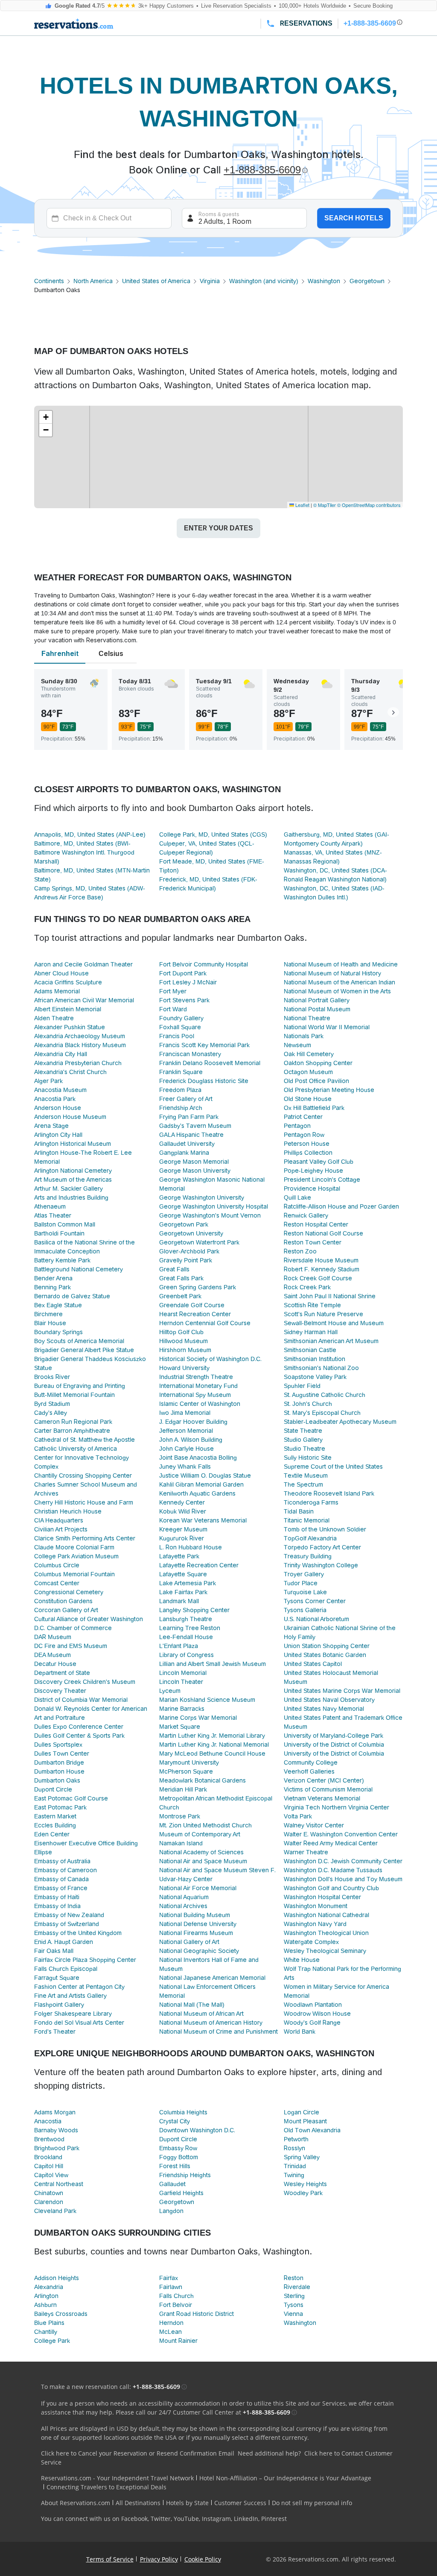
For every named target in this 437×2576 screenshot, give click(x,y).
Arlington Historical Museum (73, 1144)
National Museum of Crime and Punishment (218, 2032)
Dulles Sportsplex (58, 1745)
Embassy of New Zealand (69, 1915)
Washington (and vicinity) (264, 281)
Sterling (294, 2296)
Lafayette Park (179, 1556)
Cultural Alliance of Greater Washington (89, 1619)
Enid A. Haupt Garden (64, 1942)
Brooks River (52, 1377)
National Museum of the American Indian (339, 982)
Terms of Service (110, 2559)
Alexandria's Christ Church (70, 1072)
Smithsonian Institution (315, 1359)
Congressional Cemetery (69, 1592)
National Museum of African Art (201, 2014)
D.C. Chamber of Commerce (73, 1628)
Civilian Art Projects (61, 1529)
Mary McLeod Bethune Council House (212, 1753)
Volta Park (298, 1816)
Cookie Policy (203, 2559)
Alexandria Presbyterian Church (78, 1063)
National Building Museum (195, 1915)
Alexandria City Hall (61, 1054)
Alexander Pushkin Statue (70, 1027)
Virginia (210, 281)
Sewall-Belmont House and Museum (334, 1323)
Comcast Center (57, 1583)
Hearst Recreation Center (195, 1314)
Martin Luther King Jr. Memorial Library (212, 1736)
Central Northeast (59, 2184)
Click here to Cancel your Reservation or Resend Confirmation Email (138, 2453)
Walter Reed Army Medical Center (331, 1843)
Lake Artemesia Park (188, 1583)
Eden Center (52, 1834)
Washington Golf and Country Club (331, 1888)
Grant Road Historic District (197, 2314)
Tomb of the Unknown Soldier (325, 1529)
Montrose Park (180, 1816)
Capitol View (51, 2175)
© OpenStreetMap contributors (369, 505)
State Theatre (303, 1431)
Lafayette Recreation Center (199, 1565)
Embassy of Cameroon (66, 1870)
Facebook (134, 2519)
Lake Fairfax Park (183, 1592)
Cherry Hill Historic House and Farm (84, 1502)
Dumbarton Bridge (59, 1762)
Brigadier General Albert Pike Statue (84, 1350)
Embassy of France (61, 1888)
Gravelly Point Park (186, 1260)
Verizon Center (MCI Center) (324, 1780)
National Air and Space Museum (203, 1861)
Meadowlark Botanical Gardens (202, 1780)
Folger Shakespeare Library (73, 2014)
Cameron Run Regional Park (73, 1422)
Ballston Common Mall (65, 1224)
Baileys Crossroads (61, 2314)
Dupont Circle (53, 1789)
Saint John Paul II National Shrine (330, 1296)
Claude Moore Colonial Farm (74, 1547)
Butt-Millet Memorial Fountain (74, 1395)
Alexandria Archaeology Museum (80, 1036)
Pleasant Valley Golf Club (319, 1162)
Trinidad (295, 2166)
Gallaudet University (187, 1144)
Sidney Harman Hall (311, 1332)
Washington (324, 281)
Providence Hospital (312, 1188)
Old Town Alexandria (312, 2130)
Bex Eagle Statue (58, 1305)
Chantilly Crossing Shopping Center (83, 1475)
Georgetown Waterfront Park (199, 1242)
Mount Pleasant (305, 2121)
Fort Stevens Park (184, 1000)
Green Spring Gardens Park (198, 1287)
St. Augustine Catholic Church (325, 1395)
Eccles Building (55, 1825)
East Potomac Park (60, 1807)
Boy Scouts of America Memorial (79, 1341)
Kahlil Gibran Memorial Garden (201, 1484)
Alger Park (48, 1081)
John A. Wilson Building (191, 1440)
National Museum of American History (211, 2023)
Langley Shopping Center (194, 1610)
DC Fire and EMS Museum (71, 1646)
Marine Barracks (182, 1709)
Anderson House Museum (70, 1117)
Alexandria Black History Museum (80, 1045)
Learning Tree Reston (190, 1628)
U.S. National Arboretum (316, 1619)
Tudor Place (301, 1583)
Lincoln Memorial (183, 1673)
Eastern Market (55, 1816)
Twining (294, 2175)
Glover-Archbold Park (189, 1251)
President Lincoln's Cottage (322, 1180)
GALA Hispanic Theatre (191, 1135)
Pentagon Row (304, 1135)
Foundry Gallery (181, 1018)
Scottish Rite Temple (312, 1305)
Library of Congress (186, 1655)
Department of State (62, 1673)
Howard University (184, 1368)
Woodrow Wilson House (317, 2014)
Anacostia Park (55, 1099)
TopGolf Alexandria (310, 1538)
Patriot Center (303, 1117)
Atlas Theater (53, 1215)
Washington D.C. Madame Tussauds (333, 1870)
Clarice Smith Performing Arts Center (85, 1538)
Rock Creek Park (307, 1287)
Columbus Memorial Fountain (74, 1574)
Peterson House (307, 1144)
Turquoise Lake (305, 1592)
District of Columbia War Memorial (81, 1700)
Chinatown (49, 2193)
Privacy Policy (159, 2559)
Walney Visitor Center (314, 1825)
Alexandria (49, 2287)
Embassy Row (178, 2148)
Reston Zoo (300, 1251)
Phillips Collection (308, 1153)
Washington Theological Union (326, 1933)
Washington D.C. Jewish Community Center (343, 1861)
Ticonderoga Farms (311, 1502)
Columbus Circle (57, 1565)
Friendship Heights (185, 2175)
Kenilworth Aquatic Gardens (197, 1493)
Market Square (180, 1727)
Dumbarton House (59, 1771)
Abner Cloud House (61, 973)
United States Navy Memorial (324, 1709)
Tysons (294, 2305)
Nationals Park (304, 1036)
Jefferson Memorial (186, 1431)
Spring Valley (302, 2157)
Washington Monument (316, 1906)
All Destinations (138, 2503)
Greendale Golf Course (192, 1305)
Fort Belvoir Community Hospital (204, 964)
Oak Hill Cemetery (309, 1054)
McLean (170, 2332)
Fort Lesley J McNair (188, 982)
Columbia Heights (183, 2112)
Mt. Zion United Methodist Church (205, 1825)
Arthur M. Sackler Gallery (68, 1188)
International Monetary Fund (198, 1386)
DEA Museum (52, 1655)
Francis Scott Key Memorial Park (204, 1045)
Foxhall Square (180, 1027)
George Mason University (195, 1171)
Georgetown (367, 281)
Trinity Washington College (321, 1565)
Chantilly (46, 2332)
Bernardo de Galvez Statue (72, 1296)
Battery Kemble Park (62, 1260)
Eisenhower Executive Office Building (86, 1843)
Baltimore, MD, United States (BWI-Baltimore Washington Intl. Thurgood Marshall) (84, 852)
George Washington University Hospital (214, 1206)
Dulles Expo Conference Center (79, 1727)
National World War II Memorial (327, 1027)
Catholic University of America (76, 1449)
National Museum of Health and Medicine (341, 964)
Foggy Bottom (179, 2157)
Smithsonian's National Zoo (321, 1368)
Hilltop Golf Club (181, 1332)
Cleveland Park (55, 2211)
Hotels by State (187, 2503)
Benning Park (52, 1287)
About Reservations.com (76, 2503)
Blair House (50, 1323)
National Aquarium (184, 1897)
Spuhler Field (302, 1386)
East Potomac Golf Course (71, 1798)
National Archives (183, 1906)
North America (93, 281)
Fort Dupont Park (183, 973)
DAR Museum (53, 1637)
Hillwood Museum (184, 1341)
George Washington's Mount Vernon (210, 1215)
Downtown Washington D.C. (197, 2130)
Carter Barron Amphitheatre (72, 1431)
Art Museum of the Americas (73, 1180)
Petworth (296, 2139)
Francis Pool (177, 1036)
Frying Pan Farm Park (189, 1117)
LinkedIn (246, 2519)
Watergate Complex (311, 1942)
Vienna (293, 2314)
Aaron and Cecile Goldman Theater (83, 964)
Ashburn (45, 2305)
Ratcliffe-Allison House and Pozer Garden (341, 1206)
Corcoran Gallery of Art (66, 1610)
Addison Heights (57, 2278)
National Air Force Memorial (198, 1888)
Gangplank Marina (184, 1153)
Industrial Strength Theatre (196, 1377)
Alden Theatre (54, 1018)
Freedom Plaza (180, 1090)
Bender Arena (53, 1278)
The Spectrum (303, 1484)
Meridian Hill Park (183, 1789)
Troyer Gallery (304, 1574)
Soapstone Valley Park (315, 1377)
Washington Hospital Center (322, 1897)
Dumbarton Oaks (57, 1780)
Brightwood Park (57, 2148)
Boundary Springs (58, 1332)
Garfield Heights (181, 2193)
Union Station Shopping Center (327, 1646)
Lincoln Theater (181, 1682)
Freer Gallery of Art (186, 1099)
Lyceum (170, 1691)
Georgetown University (191, 1233)
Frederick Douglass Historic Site (204, 1081)
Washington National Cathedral (326, 1915)
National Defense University (198, 1924)
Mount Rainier (178, 2341)
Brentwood (49, 2139)
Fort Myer (173, 991)
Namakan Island (181, 1843)
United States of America (156, 281)
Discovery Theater (60, 1691)
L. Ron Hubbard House (191, 1547)
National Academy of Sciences (201, 1852)
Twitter (161, 2519)
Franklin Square (181, 1072)
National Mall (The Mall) (192, 2005)
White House (302, 1960)
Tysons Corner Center (315, 1601)
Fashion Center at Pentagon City (79, 1987)
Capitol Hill (49, 2166)
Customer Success (240, 2503)
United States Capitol (313, 1664)
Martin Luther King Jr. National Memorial (214, 1745)
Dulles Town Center (62, 1753)
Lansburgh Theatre (186, 1619)
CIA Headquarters (59, 1520)
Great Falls (174, 1269)
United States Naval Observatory (329, 1700)
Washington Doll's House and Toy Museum (343, 1879)
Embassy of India (57, 1906)
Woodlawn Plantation (313, 2005)
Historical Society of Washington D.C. (210, 1359)
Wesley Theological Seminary (325, 1951)
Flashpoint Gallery (59, 2005)
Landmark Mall (179, 1601)
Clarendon (49, 2202)
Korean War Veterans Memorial (203, 1520)
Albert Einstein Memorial (68, 1009)
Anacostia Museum (60, 1090)
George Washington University (202, 1197)
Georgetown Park (184, 1224)
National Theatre (307, 1018)
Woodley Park (303, 2193)
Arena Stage (51, 1126)
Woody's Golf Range (312, 2023)
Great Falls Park (181, 1278)
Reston (294, 2278)
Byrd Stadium (52, 1404)
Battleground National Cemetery (79, 1269)
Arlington (46, 2296)
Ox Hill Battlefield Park (314, 1108)
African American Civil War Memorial (84, 1000)
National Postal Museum (317, 1009)
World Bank (300, 2032)
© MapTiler (325, 505)
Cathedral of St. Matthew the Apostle (84, 1440)
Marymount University (189, 1762)
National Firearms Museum (196, 1933)
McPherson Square (186, 1771)
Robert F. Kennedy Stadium (322, 1269)
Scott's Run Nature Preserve (323, 1314)
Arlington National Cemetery (73, 1171)
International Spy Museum (195, 1395)
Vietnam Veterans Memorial (322, 1798)
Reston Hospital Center (316, 1224)
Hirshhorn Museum (185, 1350)
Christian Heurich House (68, 1511)
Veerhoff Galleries (309, 1771)
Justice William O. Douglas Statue (205, 1475)
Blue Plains (49, 2323)
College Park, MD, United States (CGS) (213, 834)
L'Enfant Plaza (179, 1646)
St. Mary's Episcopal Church (322, 1413)
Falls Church (176, 2296)
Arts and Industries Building (71, 1197)
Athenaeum (50, 1206)
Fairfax (169, 2278)
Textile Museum (306, 1475)
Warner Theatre (306, 1852)
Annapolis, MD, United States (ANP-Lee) (90, 834)
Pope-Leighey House (313, 1171)
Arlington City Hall (58, 1135)
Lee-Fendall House (186, 1637)
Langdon (171, 2211)
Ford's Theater (55, 2032)
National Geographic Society (199, 1951)
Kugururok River (182, 1538)
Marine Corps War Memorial (198, 1718)
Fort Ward (173, 1009)
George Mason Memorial (194, 1162)
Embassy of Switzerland (67, 1924)
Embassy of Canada (61, 1879)
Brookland (48, 2157)
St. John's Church (308, 1404)
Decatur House (55, 1664)
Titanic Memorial (307, 1520)
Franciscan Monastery (190, 1054)
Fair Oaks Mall (54, 1951)
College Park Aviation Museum (76, 1556)
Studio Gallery (303, 1440)
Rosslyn (294, 2148)
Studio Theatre (304, 1449)
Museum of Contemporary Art (200, 1834)
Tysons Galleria (305, 1610)
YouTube (186, 2519)
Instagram (216, 2519)
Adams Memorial (57, 991)
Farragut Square (57, 1978)
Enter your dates (218, 528)
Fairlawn (171, 2287)
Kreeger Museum (183, 1529)
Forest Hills (175, 2166)
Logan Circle (302, 2112)
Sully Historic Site (308, 1458)
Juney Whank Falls (185, 1467)
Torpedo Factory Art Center (322, 1547)
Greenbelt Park (180, 1296)
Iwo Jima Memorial (185, 1413)
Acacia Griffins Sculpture (68, 982)
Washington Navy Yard (315, 1924)
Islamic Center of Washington (200, 1404)
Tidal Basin (299, 1511)
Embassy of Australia (62, 1861)
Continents (49, 281)
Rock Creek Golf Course (318, 1278)
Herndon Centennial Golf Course (205, 1323)
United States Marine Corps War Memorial (342, 1691)
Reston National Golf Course (323, 1233)
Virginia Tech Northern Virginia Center (336, 1807)
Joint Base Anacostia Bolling (198, 1458)
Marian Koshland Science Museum (207, 1700)
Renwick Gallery (306, 1215)
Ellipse (43, 1852)
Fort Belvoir (176, 2305)
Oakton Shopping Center (318, 1063)
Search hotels (354, 218)
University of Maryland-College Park (334, 1736)
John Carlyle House (186, 1449)
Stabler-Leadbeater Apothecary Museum (340, 1422)
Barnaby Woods (56, 2130)
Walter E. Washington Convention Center (341, 1834)
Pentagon (297, 1126)
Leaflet (302, 505)
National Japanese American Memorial (212, 1978)
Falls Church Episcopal (66, 1969)
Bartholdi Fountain (59, 1233)
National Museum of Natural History (332, 973)
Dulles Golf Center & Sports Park (79, 1736)
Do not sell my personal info (312, 2503)
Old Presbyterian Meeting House (329, 1090)
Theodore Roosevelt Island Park (329, 1493)
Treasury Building (308, 1556)
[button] (46, 417)
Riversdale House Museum (321, 1260)
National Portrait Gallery (317, 1000)
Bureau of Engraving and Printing (80, 1386)
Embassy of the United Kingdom (78, 1933)
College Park (52, 2341)
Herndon (171, 2323)
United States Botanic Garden (325, 1655)
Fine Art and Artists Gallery (70, 1996)
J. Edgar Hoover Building (193, 1422)
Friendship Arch (181, 1108)
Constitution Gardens (63, 1601)
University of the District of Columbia (334, 1745)
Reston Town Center (313, 1242)
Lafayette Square (183, 1574)
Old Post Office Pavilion (316, 1081)
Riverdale (297, 2287)
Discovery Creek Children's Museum (85, 1682)
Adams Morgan (55, 2112)
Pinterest (274, 2519)
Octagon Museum (308, 1072)
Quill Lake (297, 1197)
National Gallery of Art (189, 1942)
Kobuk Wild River (183, 1511)
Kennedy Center (182, 1502)
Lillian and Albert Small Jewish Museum (213, 1664)
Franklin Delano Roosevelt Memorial (210, 1063)
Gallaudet (172, 2184)
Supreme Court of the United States (333, 1467)
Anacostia (48, 2121)
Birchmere (48, 1314)
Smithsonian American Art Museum (331, 1341)
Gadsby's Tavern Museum (195, 1126)
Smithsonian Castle (310, 1350)
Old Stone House (308, 1099)
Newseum (297, 1045)
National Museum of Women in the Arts (337, 991)
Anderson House (58, 1108)
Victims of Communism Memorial (328, 1789)
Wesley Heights (305, 2184)
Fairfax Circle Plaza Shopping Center (85, 1960)
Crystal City (175, 2121)
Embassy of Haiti (57, 1897)
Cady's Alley (51, 1413)
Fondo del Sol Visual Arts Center (79, 2023)
